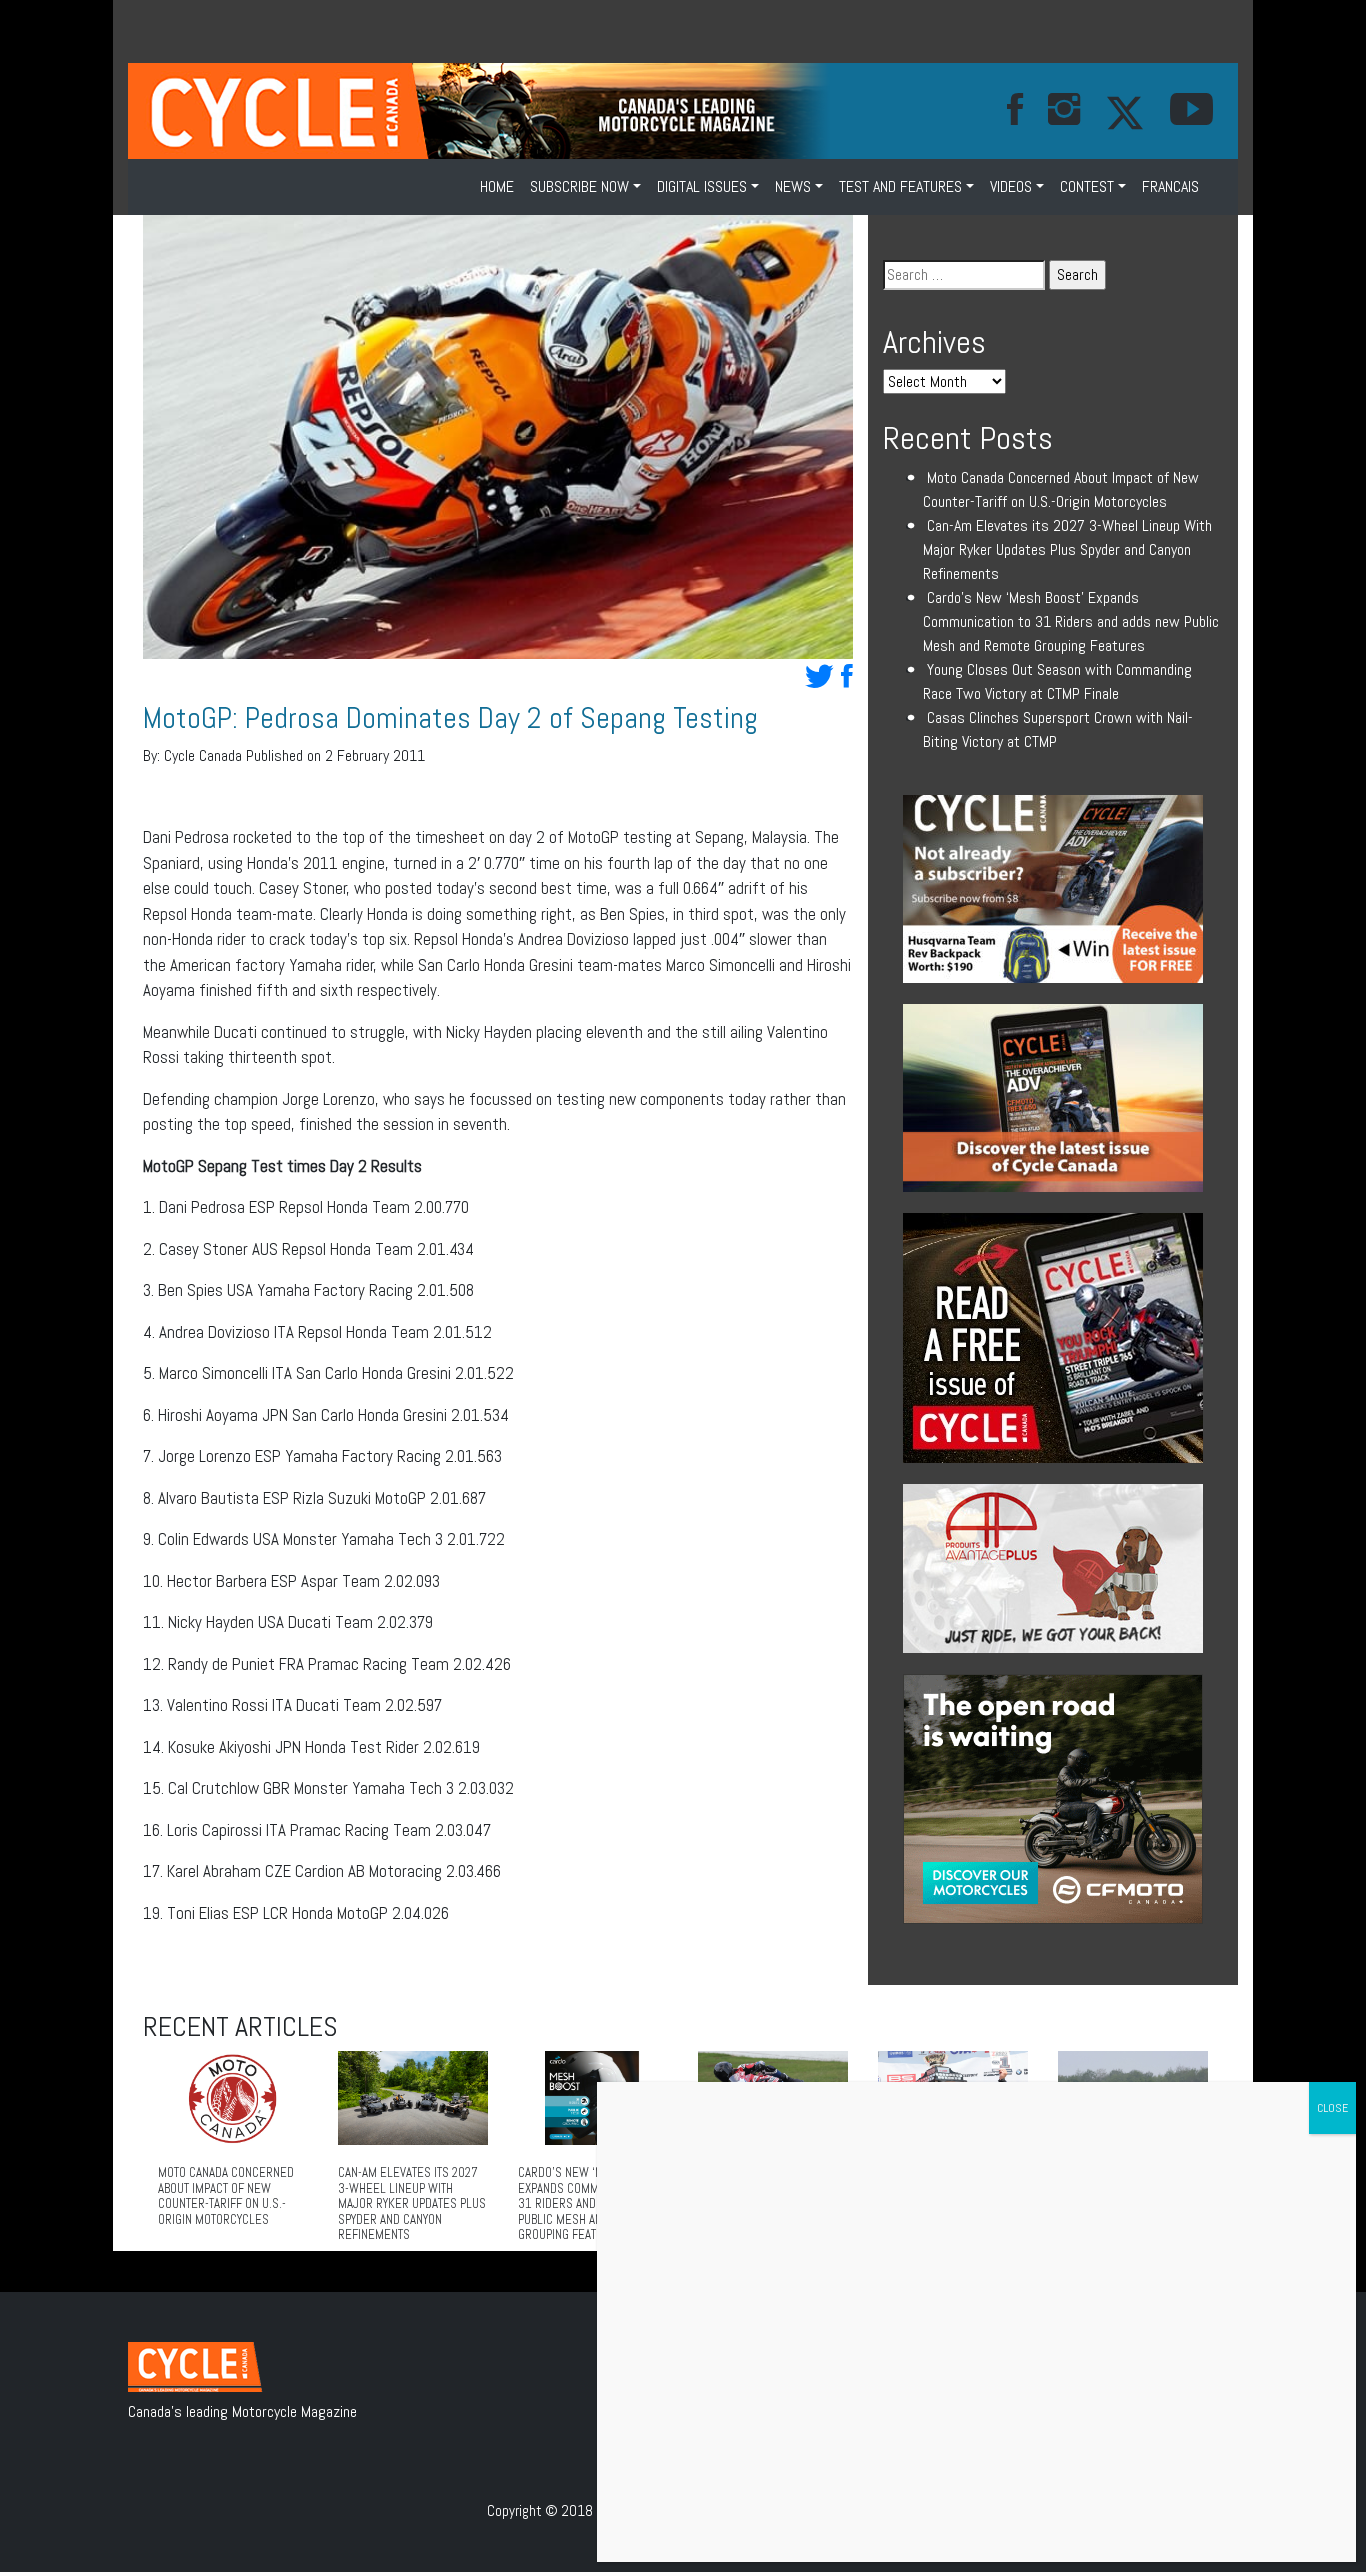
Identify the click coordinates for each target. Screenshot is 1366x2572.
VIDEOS (1011, 186)
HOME (497, 186)
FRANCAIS (1170, 186)
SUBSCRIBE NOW (579, 186)
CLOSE (1332, 2108)
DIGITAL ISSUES (702, 186)
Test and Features (900, 186)
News (793, 186)
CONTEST (1087, 186)
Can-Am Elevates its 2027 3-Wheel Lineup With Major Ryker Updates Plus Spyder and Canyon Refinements (1067, 549)
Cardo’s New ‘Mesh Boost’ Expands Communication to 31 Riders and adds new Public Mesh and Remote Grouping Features (1071, 621)
